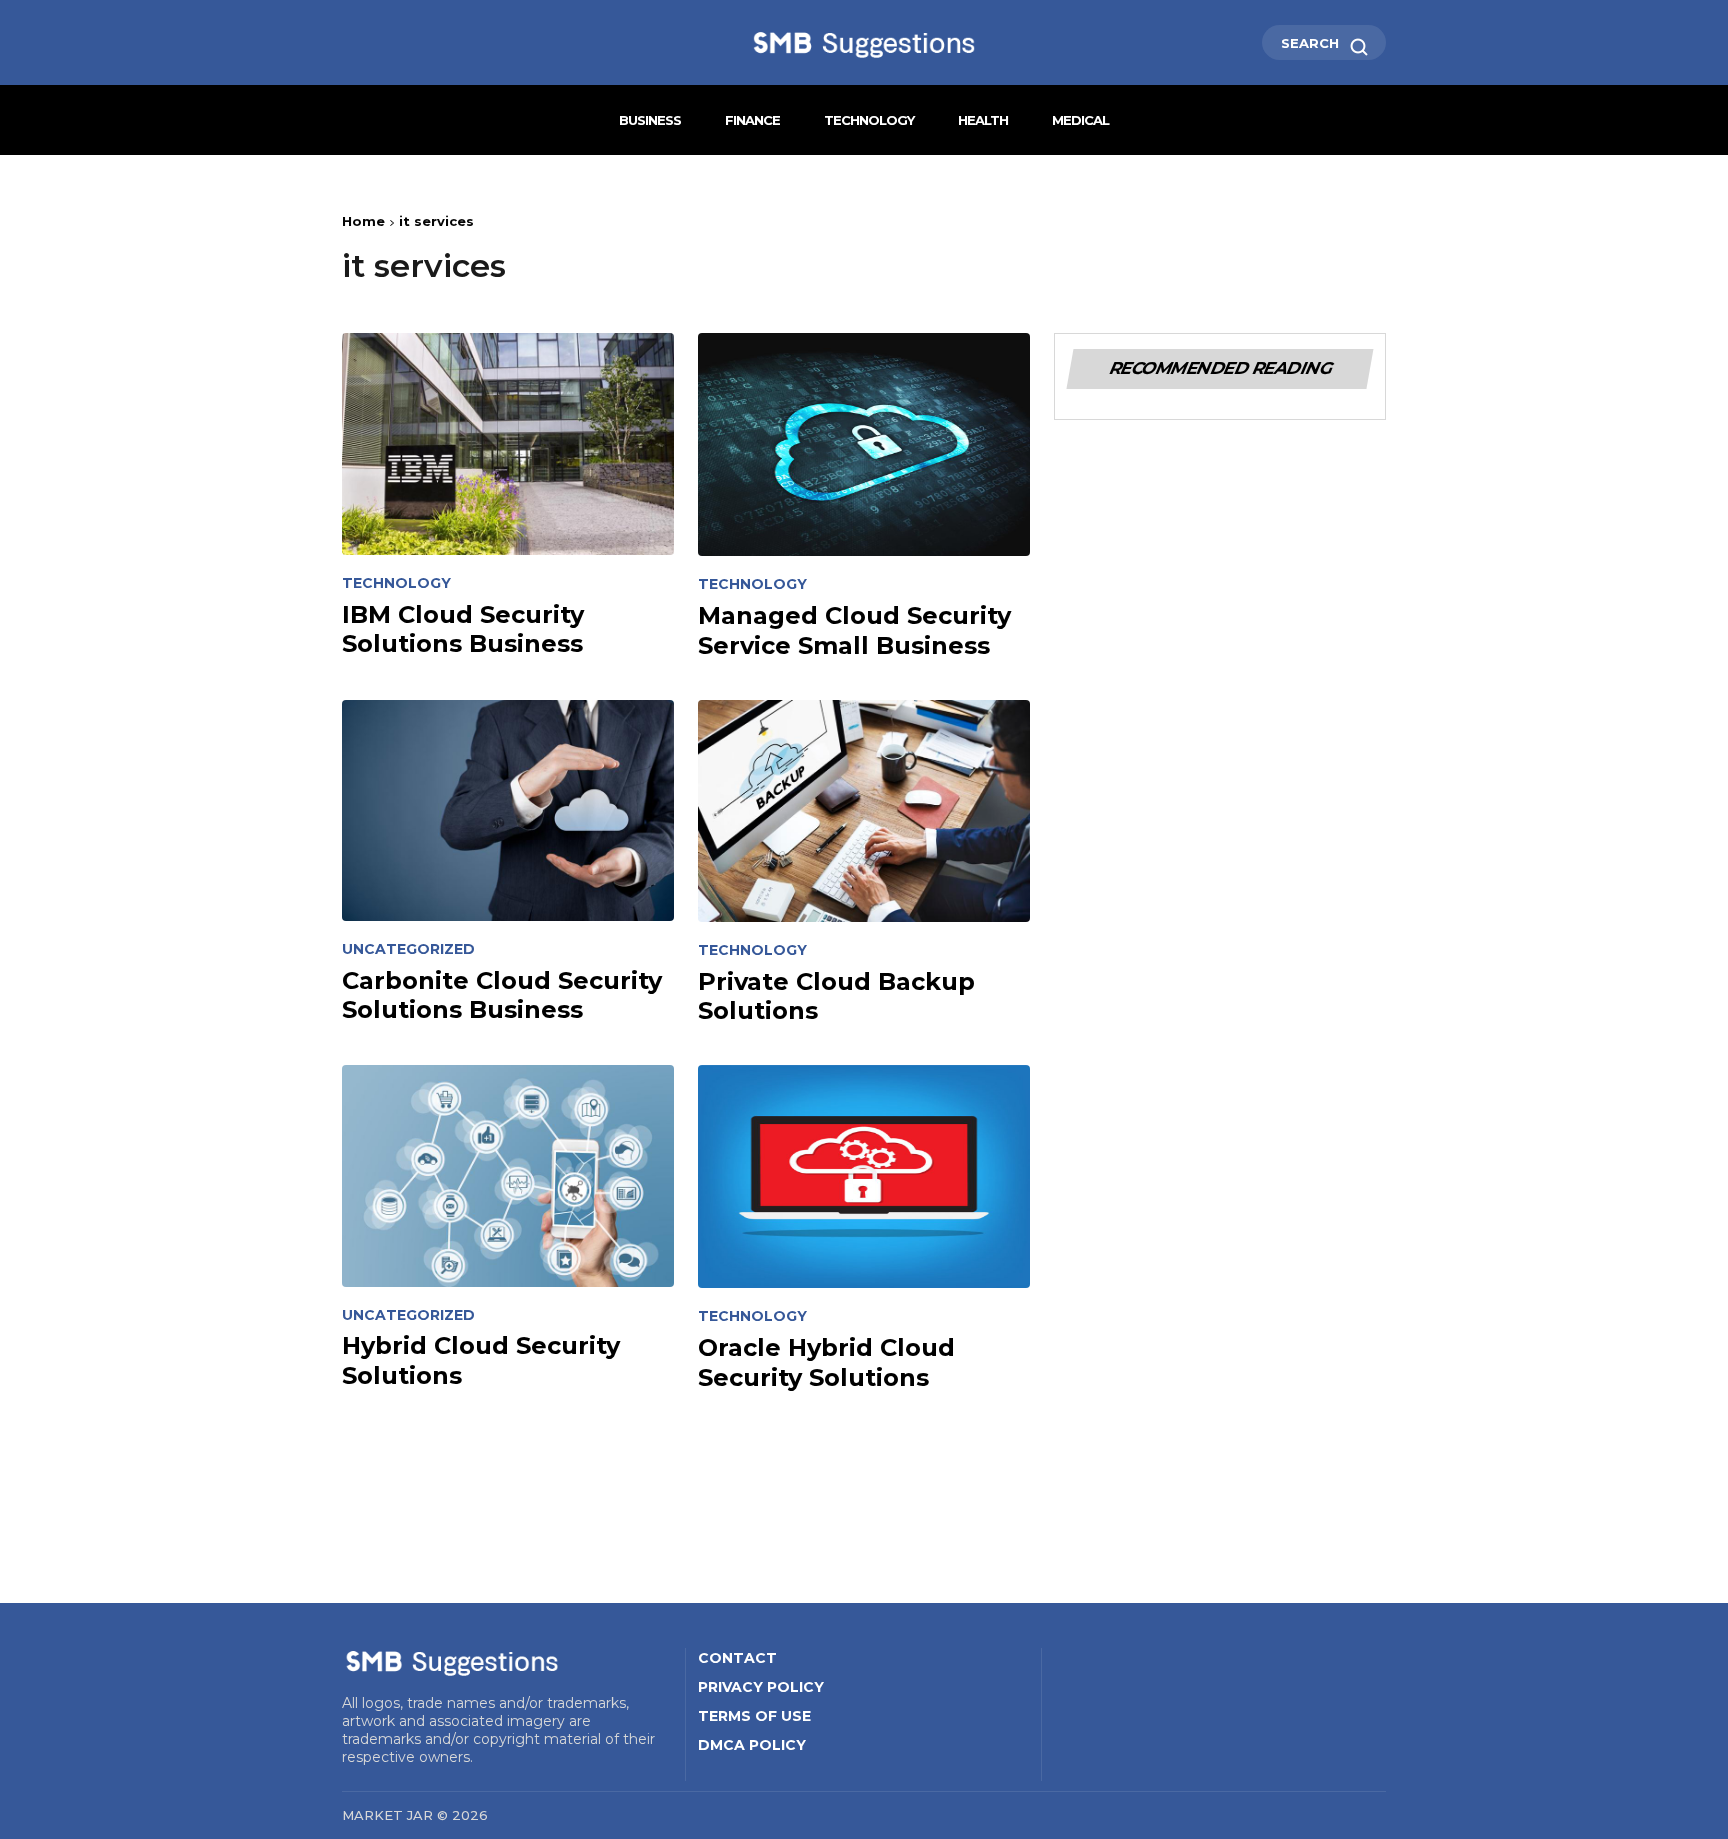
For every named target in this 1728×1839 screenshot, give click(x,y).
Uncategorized (408, 949)
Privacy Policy (761, 1687)
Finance (752, 120)
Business (650, 120)
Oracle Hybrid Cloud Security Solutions (826, 1362)
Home (363, 221)
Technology (869, 120)
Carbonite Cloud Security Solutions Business (502, 995)
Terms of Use (754, 1716)
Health (983, 120)
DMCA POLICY (752, 1745)
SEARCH (1312, 43)
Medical (1080, 120)
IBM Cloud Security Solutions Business (463, 629)
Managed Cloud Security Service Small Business (854, 630)
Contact (737, 1658)
